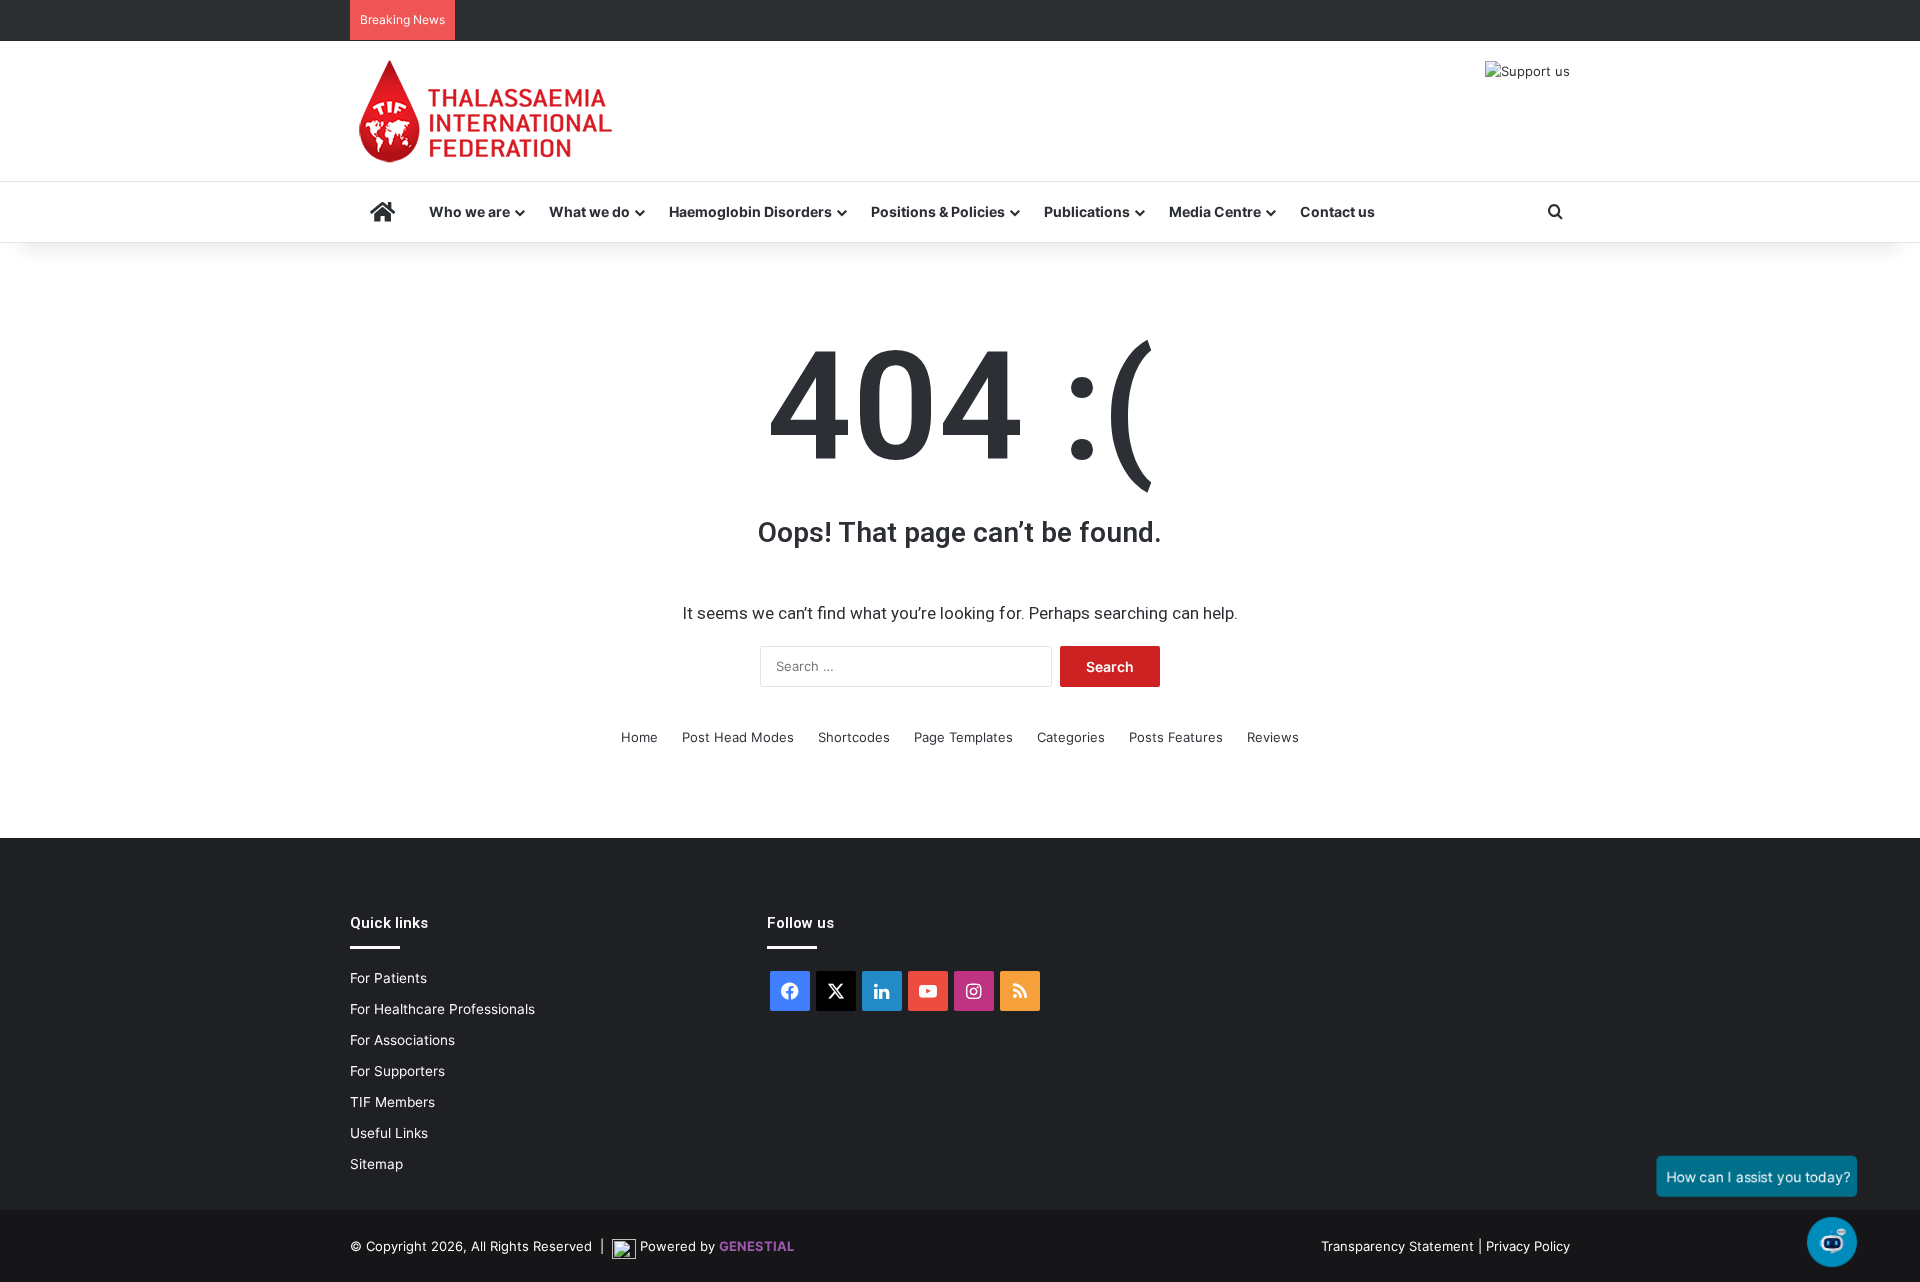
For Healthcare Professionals (442, 1009)
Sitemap (376, 1164)
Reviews (1273, 737)
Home (639, 737)
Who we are (469, 211)
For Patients (388, 978)
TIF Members (392, 1102)
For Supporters (397, 1071)
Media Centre (1215, 211)
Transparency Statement (1397, 1246)
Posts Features (1176, 737)
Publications (1087, 211)
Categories (1071, 737)
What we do (589, 211)
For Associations (402, 1040)
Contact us (1337, 211)
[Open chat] (1832, 1242)
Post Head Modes (738, 737)
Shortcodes (854, 737)
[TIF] (485, 111)
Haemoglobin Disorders (750, 211)
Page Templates (963, 737)
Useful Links (389, 1133)
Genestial (756, 1246)
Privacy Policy (1528, 1246)
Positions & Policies (938, 211)
